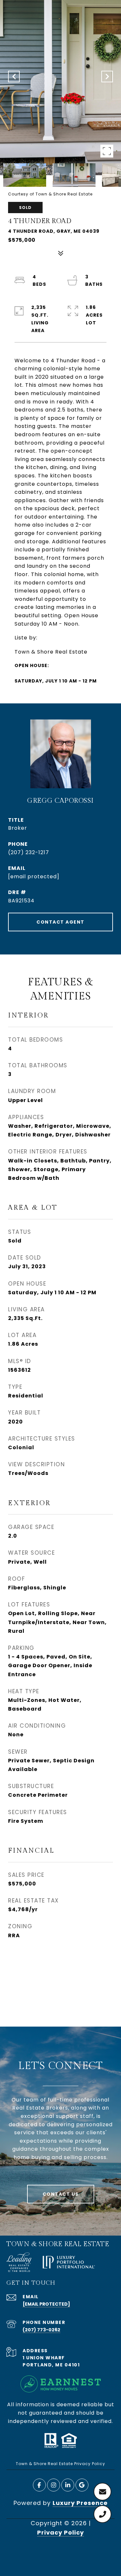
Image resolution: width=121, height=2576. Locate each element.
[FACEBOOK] (39, 2485)
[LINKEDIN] (68, 2485)
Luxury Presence (80, 2503)
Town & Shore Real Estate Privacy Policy (60, 2464)
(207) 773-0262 (41, 2330)
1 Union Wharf (44, 2358)
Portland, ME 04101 (51, 2365)
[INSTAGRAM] (54, 2485)
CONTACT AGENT (60, 922)
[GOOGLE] (82, 2485)
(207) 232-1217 (29, 852)
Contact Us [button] (61, 2194)
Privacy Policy (60, 2532)
